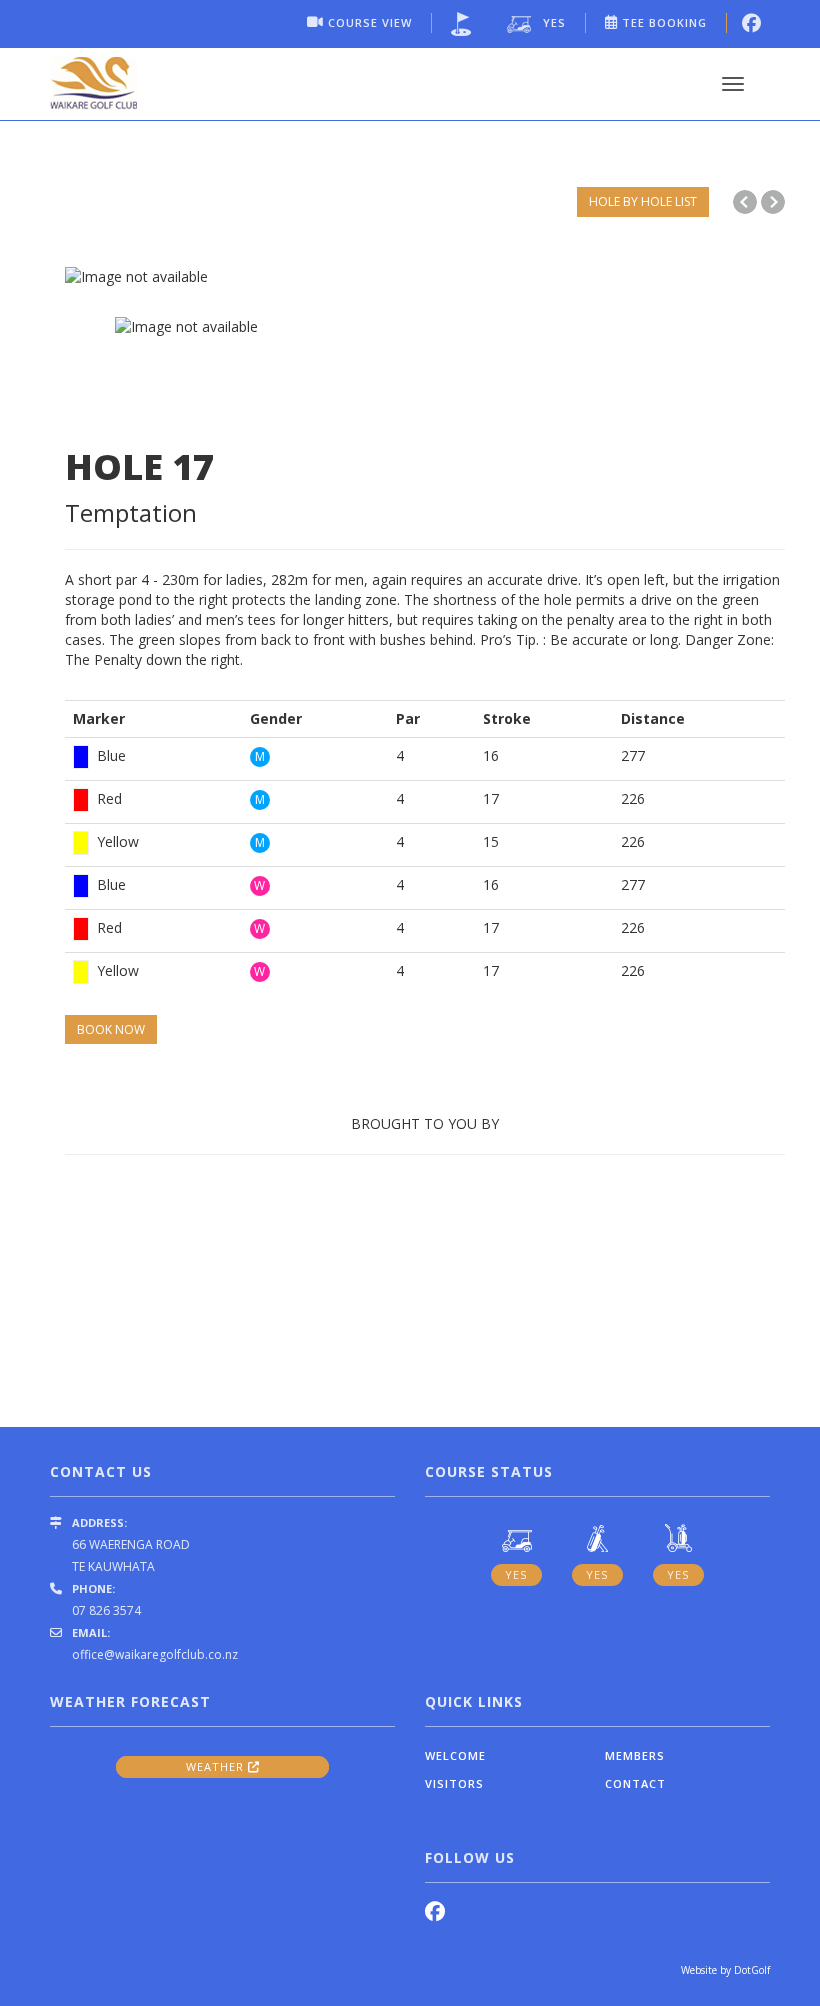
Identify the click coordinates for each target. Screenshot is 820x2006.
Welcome (455, 1755)
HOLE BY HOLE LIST (643, 201)
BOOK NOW (111, 1029)
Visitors (454, 1783)
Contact (635, 1783)
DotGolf (752, 1970)
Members (635, 1755)
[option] (425, 277)
